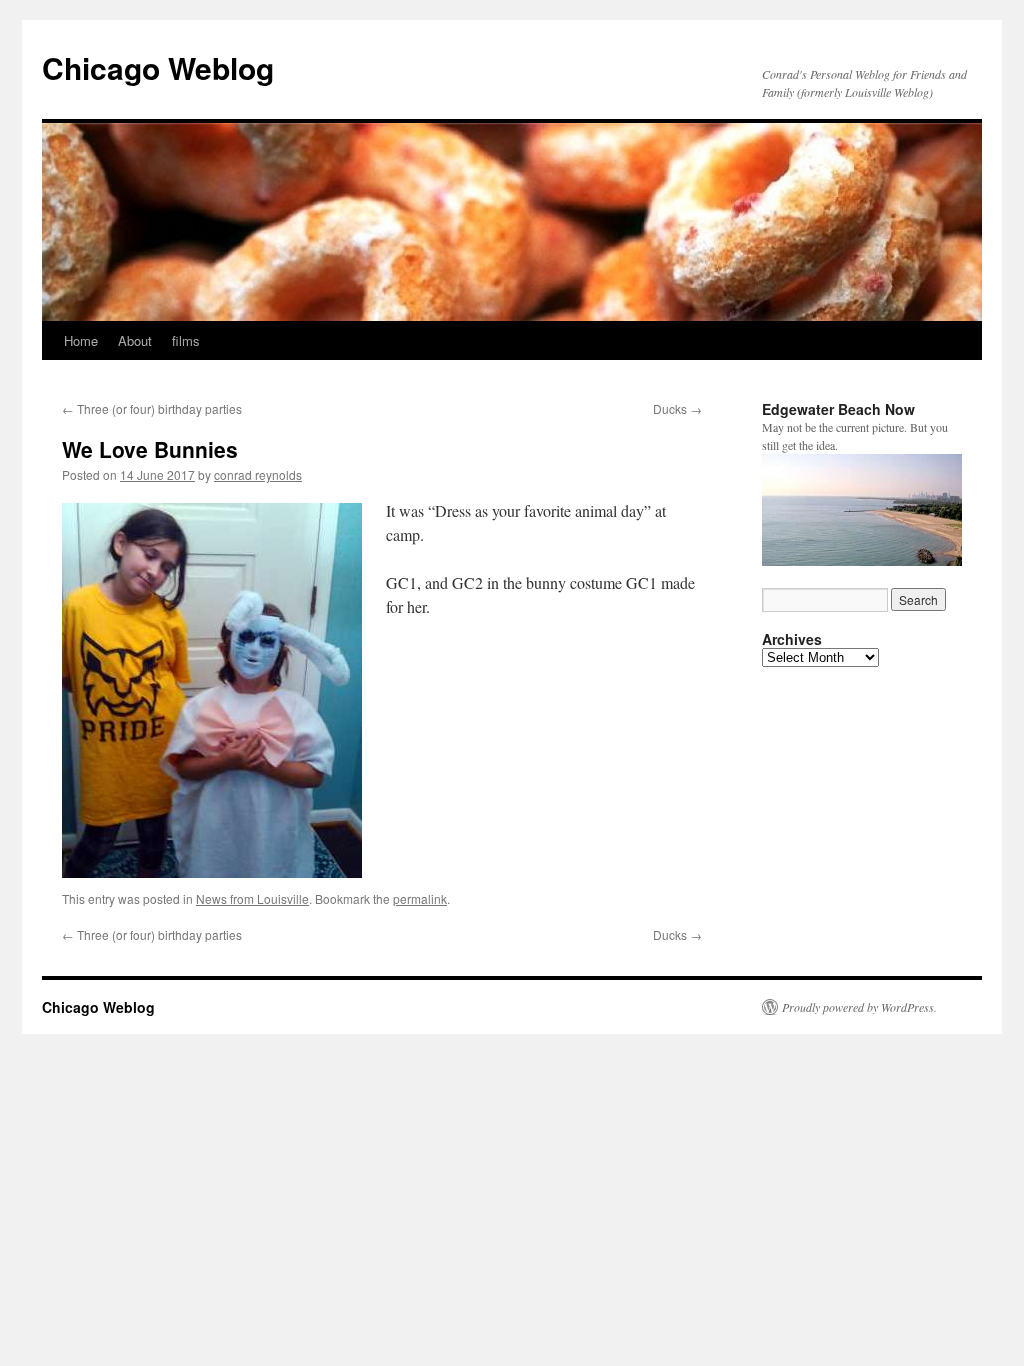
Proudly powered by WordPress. (859, 1007)
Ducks (677, 408)
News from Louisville (252, 898)
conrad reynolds (258, 474)
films (186, 340)
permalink (420, 898)
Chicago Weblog (158, 67)
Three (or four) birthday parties (152, 408)
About (135, 340)
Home (81, 340)
